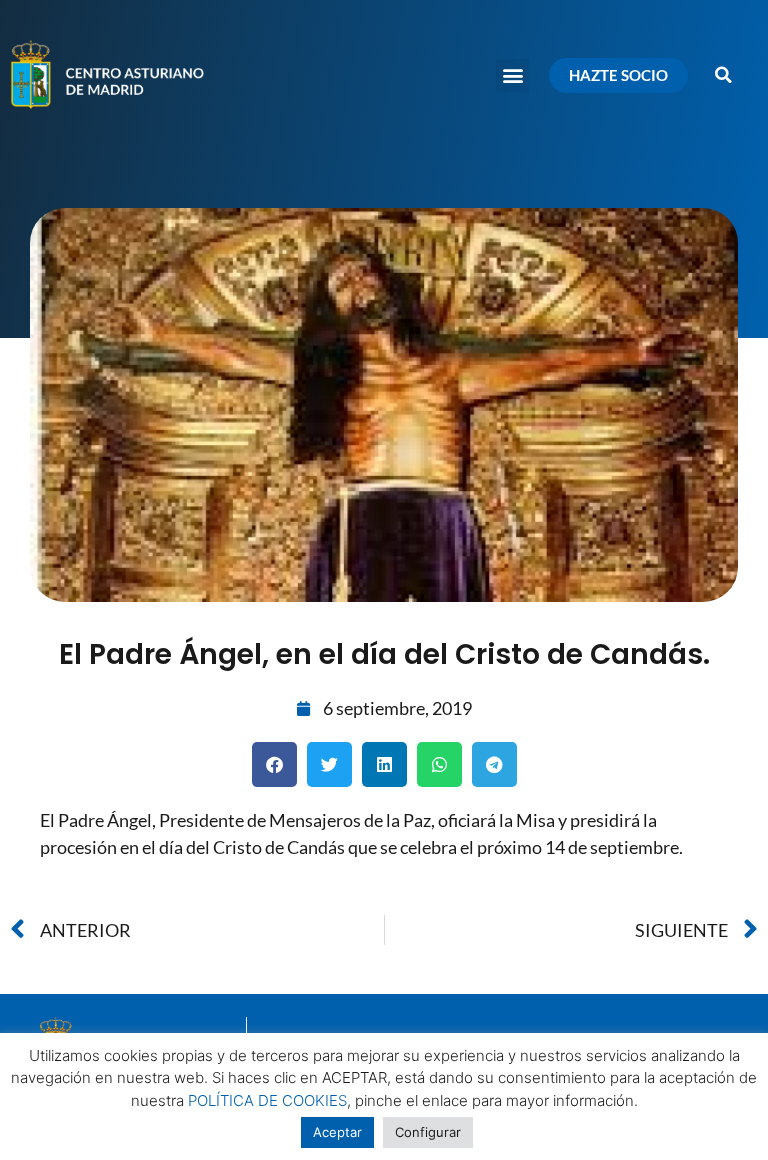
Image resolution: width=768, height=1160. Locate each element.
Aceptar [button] (337, 1132)
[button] (512, 75)
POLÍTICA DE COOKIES (267, 1100)
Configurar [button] (428, 1132)
